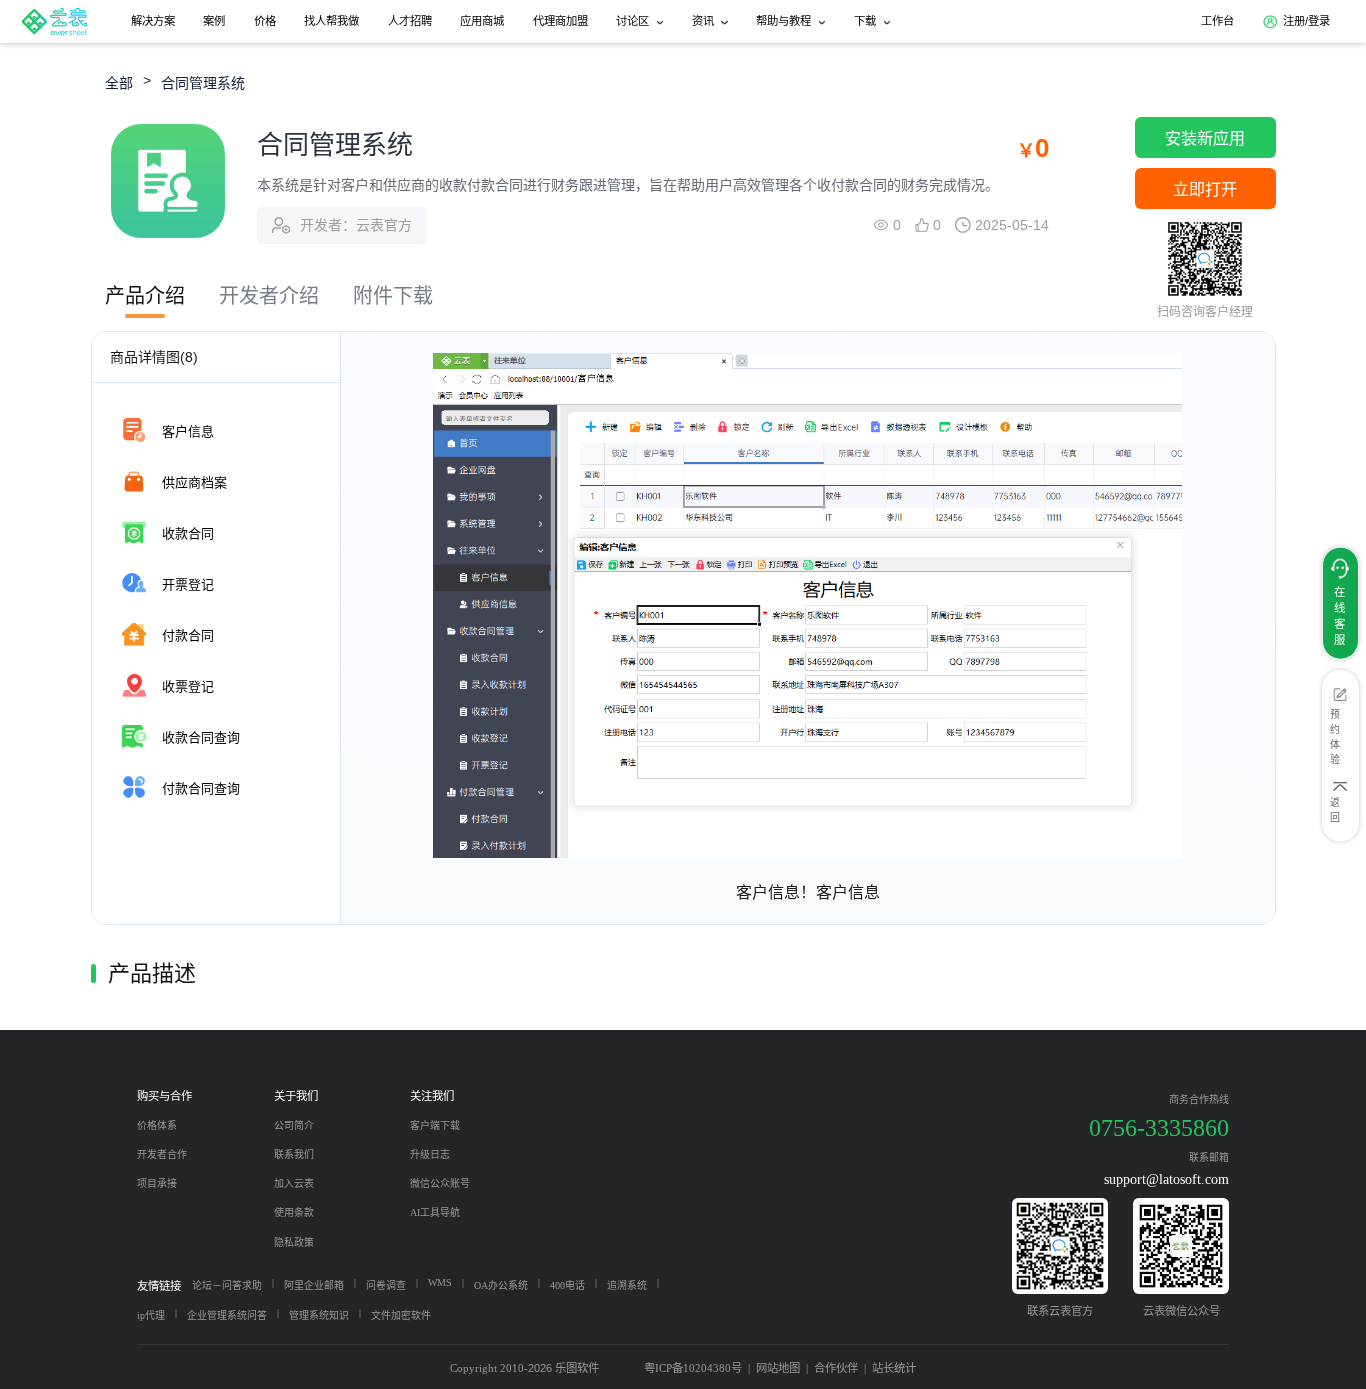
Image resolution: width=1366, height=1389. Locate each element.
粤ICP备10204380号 (693, 1368)
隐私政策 (294, 1242)
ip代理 (151, 1315)
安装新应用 (1205, 138)
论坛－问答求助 (227, 1285)
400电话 (567, 1285)
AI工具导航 (435, 1212)
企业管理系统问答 (227, 1315)
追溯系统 (627, 1285)
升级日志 (430, 1154)
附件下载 (393, 296)
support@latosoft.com (1166, 1179)
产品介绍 (145, 296)
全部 (119, 83)
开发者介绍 (269, 296)
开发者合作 (162, 1154)
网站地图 (778, 1368)
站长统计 (894, 1368)
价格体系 (157, 1125)
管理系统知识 (319, 1315)
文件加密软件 (401, 1315)
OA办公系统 (501, 1285)
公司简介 (294, 1125)
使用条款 (294, 1212)
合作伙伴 (836, 1368)
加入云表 (294, 1183)
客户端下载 (435, 1125)
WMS (440, 1282)
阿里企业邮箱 (314, 1285)
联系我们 (294, 1154)
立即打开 (1205, 189)
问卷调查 (386, 1285)
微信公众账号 (440, 1183)
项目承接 (157, 1183)
